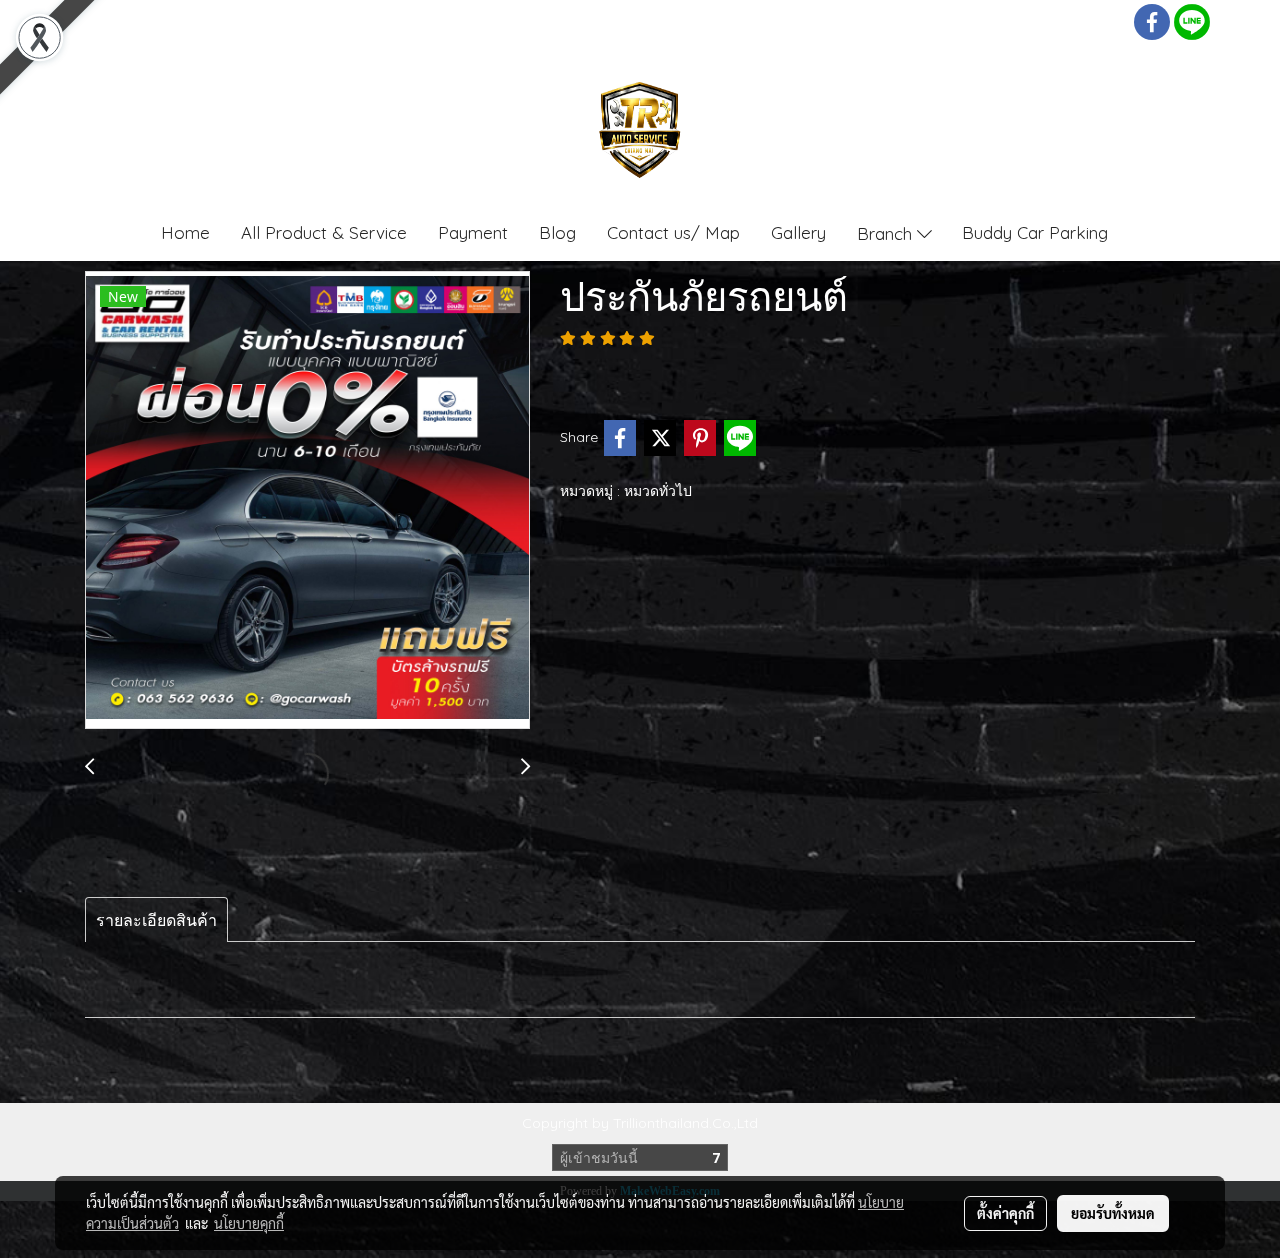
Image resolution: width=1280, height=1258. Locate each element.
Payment (473, 232)
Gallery (798, 232)
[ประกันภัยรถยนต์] (307, 501)
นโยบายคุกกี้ (249, 1223)
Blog (557, 232)
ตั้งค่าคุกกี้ (1005, 1213)
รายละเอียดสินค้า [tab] (156, 920)
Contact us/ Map (673, 232)
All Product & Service (324, 232)
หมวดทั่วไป (658, 491)
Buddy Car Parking (1035, 232)
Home (185, 232)
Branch (887, 232)
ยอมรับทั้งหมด (1113, 1213)
